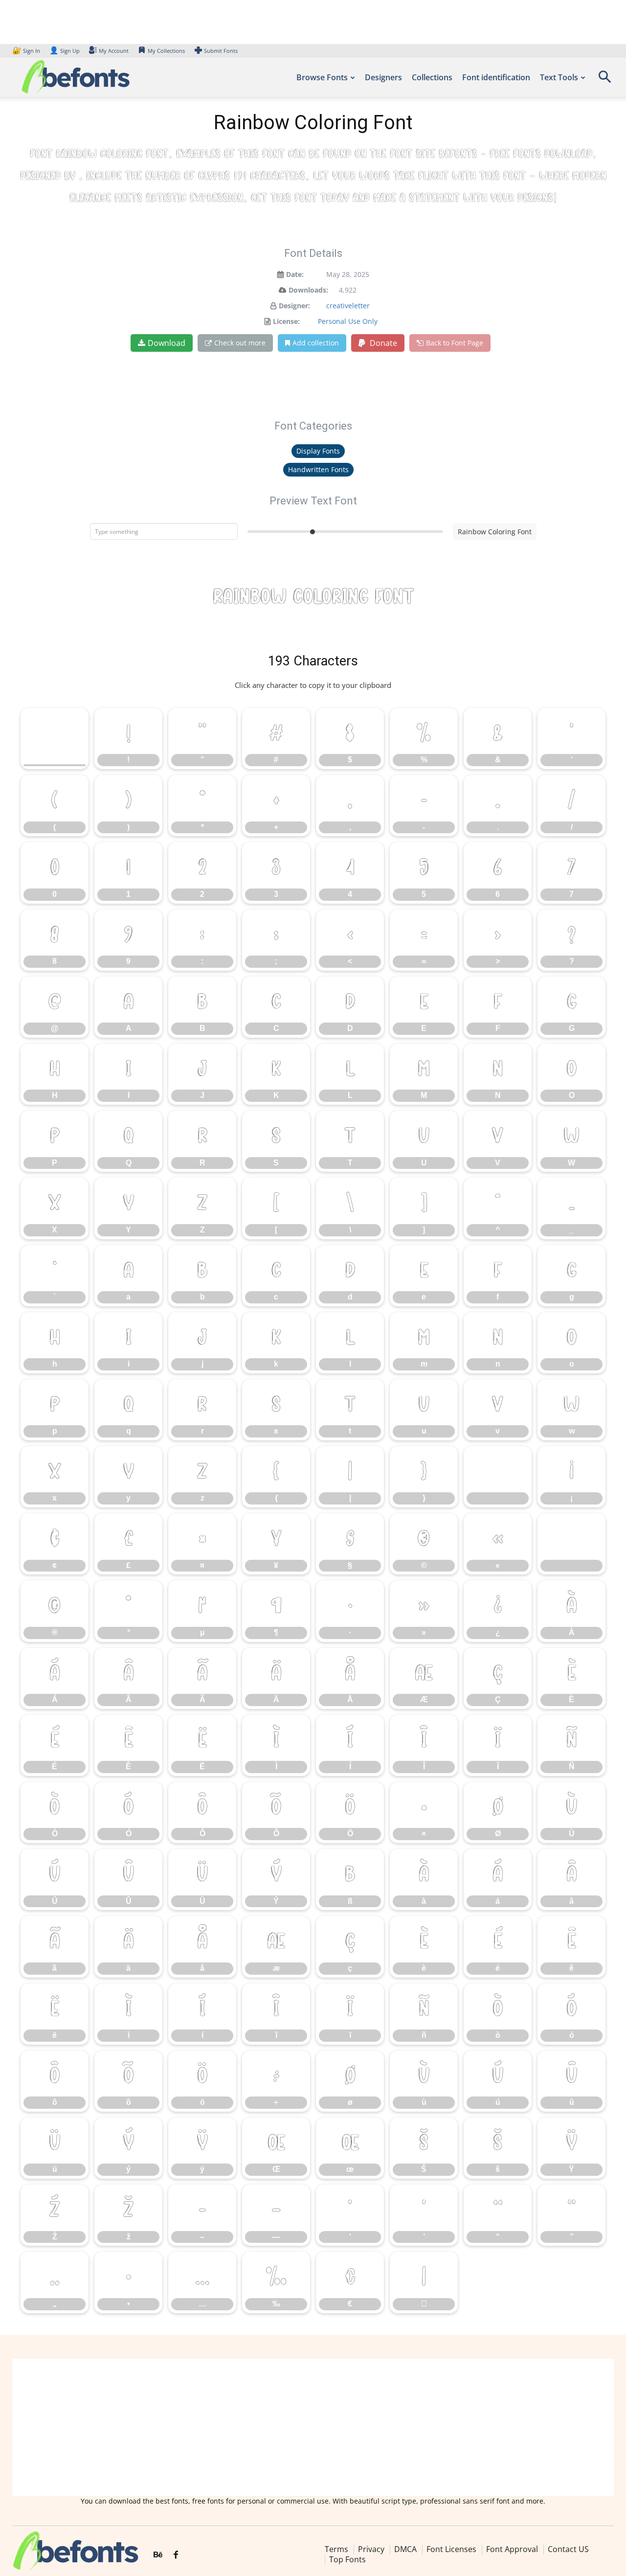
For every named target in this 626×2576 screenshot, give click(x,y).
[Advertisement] (313, 2427)
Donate (382, 343)
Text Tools (559, 77)
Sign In (27, 51)
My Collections (166, 51)
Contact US (568, 2549)
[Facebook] (176, 2555)
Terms (336, 2549)
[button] (604, 80)
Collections (432, 77)
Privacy (371, 2549)
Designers (383, 77)
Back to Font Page (455, 343)
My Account (114, 51)
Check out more (240, 343)
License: (286, 321)
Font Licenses (451, 2549)
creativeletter (348, 306)
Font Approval (512, 2549)
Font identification (496, 77)
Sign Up (65, 51)
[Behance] (158, 2555)
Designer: (294, 306)
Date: (295, 274)
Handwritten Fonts (318, 469)
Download (167, 343)
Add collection (316, 343)
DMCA (405, 2549)
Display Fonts (318, 451)
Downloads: (308, 290)
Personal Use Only (348, 321)
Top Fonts (347, 2559)
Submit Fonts (221, 51)
